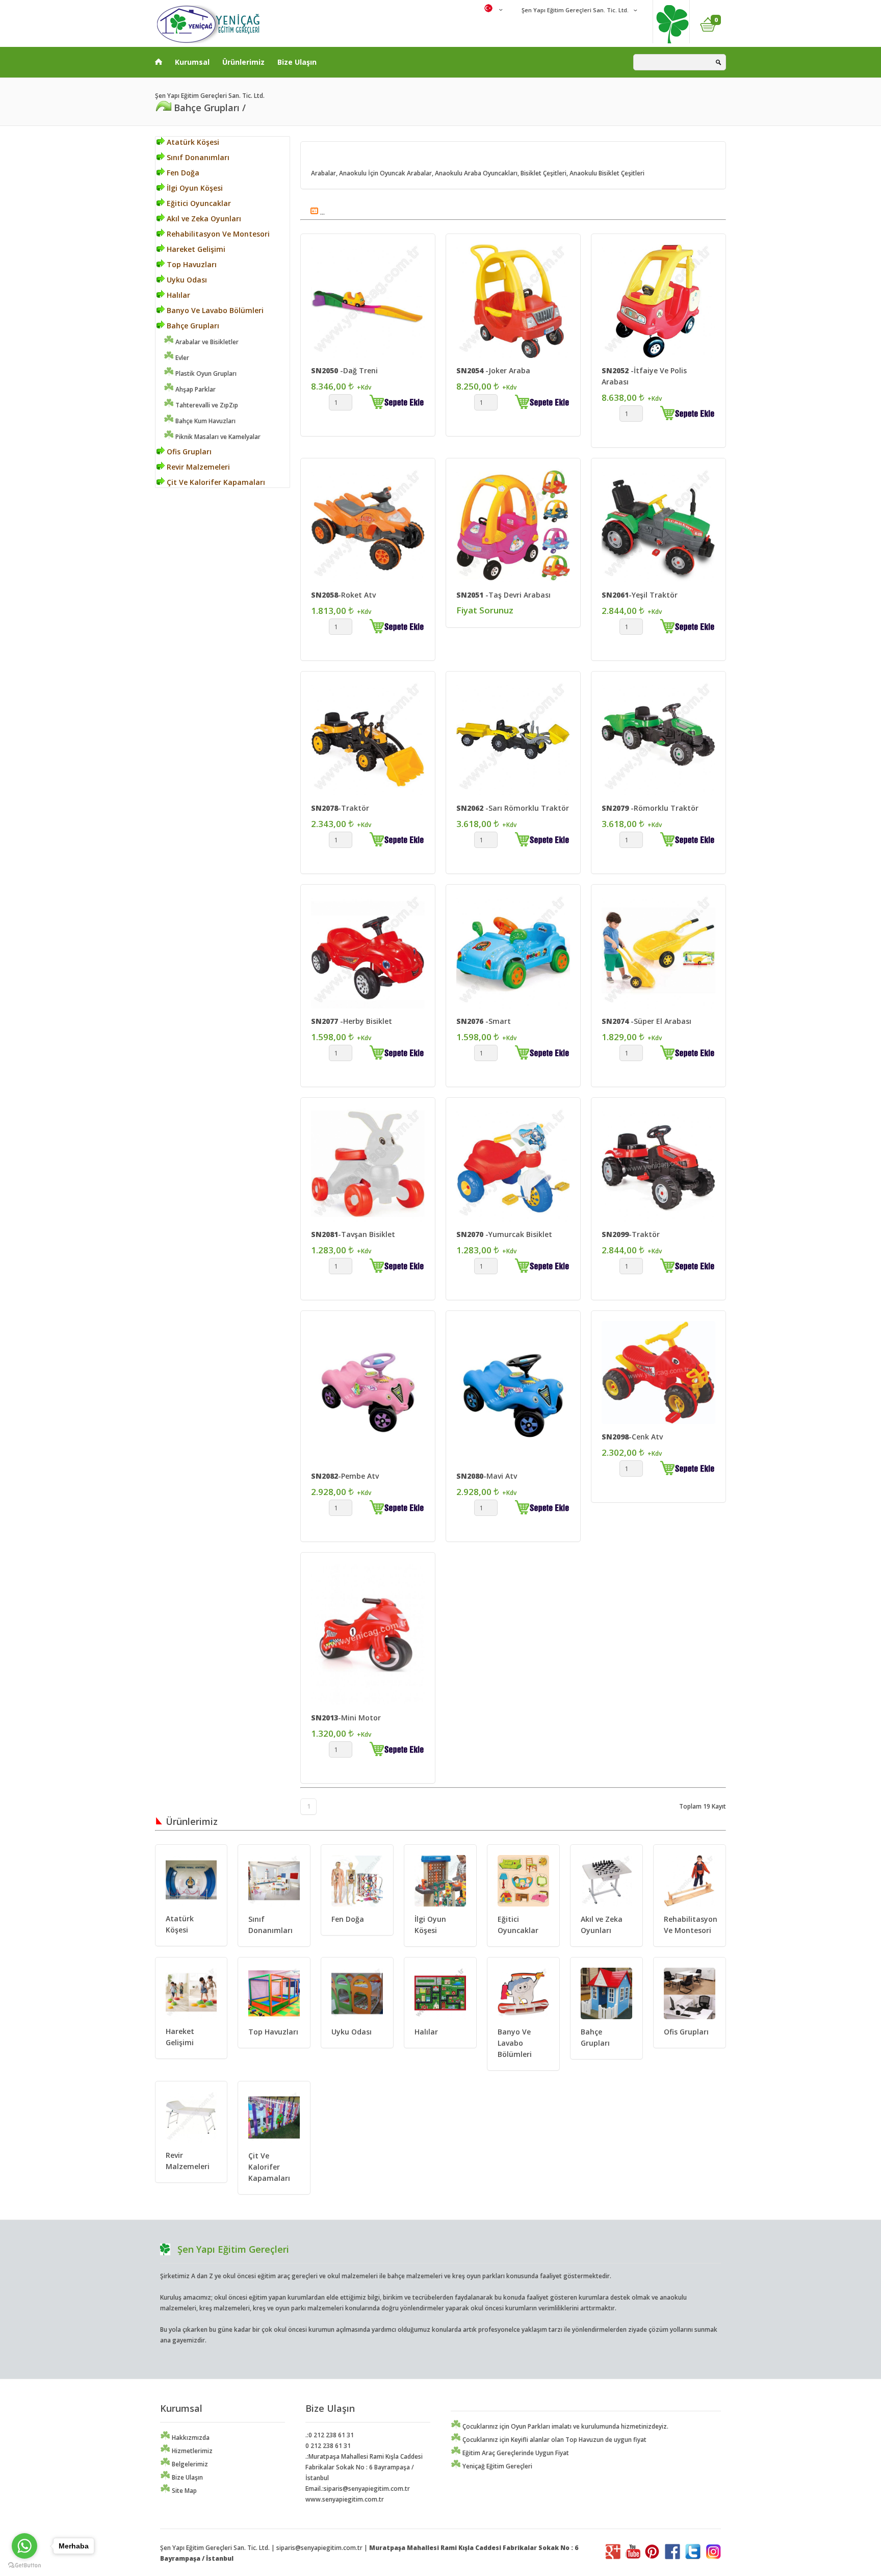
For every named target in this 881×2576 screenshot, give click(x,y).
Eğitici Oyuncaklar (198, 203)
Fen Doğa (182, 173)
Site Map (184, 2491)
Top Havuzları (191, 264)
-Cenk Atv (632, 1437)
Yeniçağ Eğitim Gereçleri (497, 2466)
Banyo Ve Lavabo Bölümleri (214, 310)
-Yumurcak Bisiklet (504, 1234)
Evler (182, 358)
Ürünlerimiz (243, 62)
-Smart (484, 1021)
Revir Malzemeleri (197, 467)
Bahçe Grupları (192, 326)
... (322, 212)
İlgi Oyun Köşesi (194, 188)
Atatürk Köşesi (192, 142)
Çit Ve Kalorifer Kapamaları (215, 482)
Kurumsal (192, 62)
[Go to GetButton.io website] (24, 2566)
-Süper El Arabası (646, 1021)
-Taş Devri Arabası (503, 595)
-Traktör (340, 808)
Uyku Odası (186, 280)
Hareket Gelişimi (195, 249)
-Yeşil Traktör (640, 595)
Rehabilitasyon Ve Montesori (217, 234)
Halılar (177, 295)
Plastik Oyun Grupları (205, 373)
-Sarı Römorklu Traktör (513, 808)
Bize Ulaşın (297, 62)
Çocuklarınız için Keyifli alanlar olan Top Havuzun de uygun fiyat (554, 2440)
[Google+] (613, 2557)
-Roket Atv (343, 595)
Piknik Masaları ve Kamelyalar (217, 437)
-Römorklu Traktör (650, 808)
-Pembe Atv (345, 1476)
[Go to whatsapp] (24, 2546)
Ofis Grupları (188, 452)
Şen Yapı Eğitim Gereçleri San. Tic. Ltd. (574, 10)
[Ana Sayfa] (159, 60)
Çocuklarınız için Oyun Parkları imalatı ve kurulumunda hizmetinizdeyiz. (565, 2426)
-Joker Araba (493, 370)
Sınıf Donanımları (197, 157)
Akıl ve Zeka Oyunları (203, 218)
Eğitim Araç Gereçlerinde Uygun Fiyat (515, 2453)
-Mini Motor (346, 1718)
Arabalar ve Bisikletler (206, 342)
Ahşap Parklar (195, 389)
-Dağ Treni (344, 370)
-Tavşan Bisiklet (353, 1234)
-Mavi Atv (487, 1476)
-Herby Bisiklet (352, 1021)
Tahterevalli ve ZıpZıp (206, 405)
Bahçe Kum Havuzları (205, 421)
